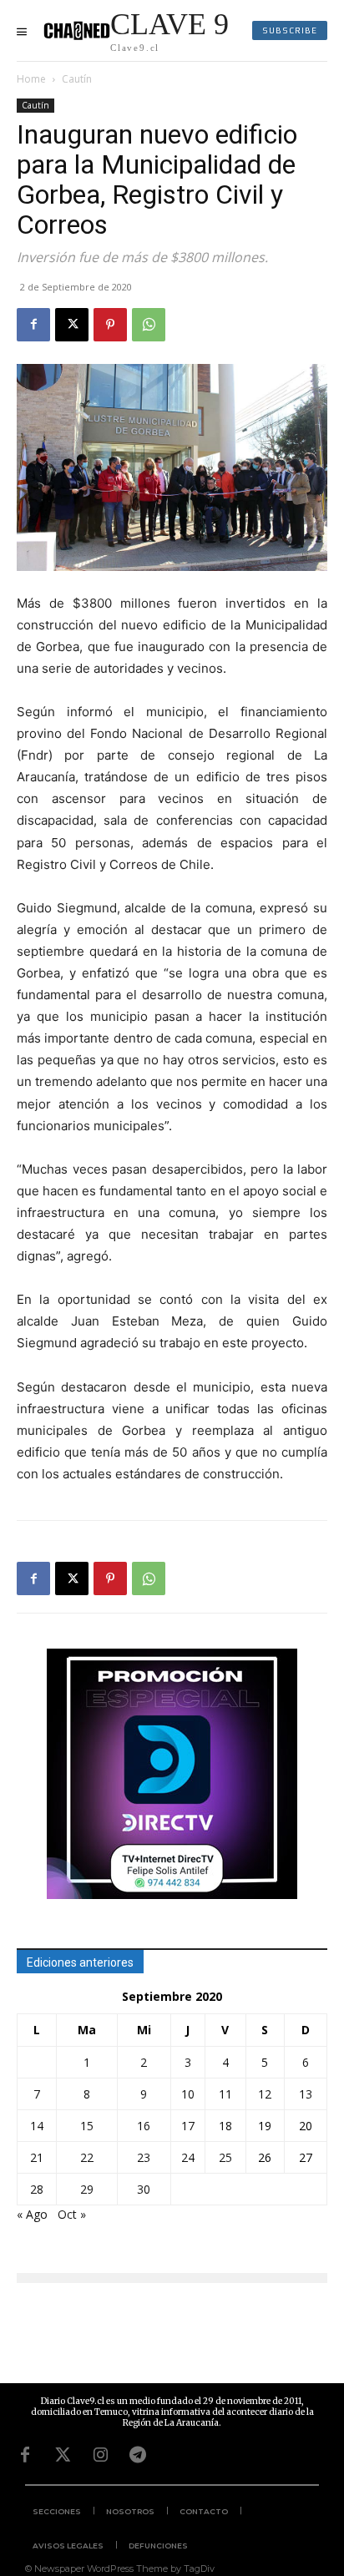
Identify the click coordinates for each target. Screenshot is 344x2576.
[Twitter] (63, 2455)
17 (188, 2126)
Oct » (72, 2214)
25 (225, 2157)
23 (144, 2157)
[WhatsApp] (149, 325)
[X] (72, 325)
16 (144, 2126)
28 (37, 2189)
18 (225, 2126)
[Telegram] (138, 2455)
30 (144, 2189)
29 (87, 2189)
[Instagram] (100, 2455)
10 (188, 2094)
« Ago (32, 2214)
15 (87, 2126)
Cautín (77, 79)
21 (37, 2157)
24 (188, 2157)
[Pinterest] (110, 325)
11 (225, 2094)
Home (31, 79)
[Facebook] (33, 325)
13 (306, 2094)
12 (265, 2094)
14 (37, 2126)
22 (87, 2157)
